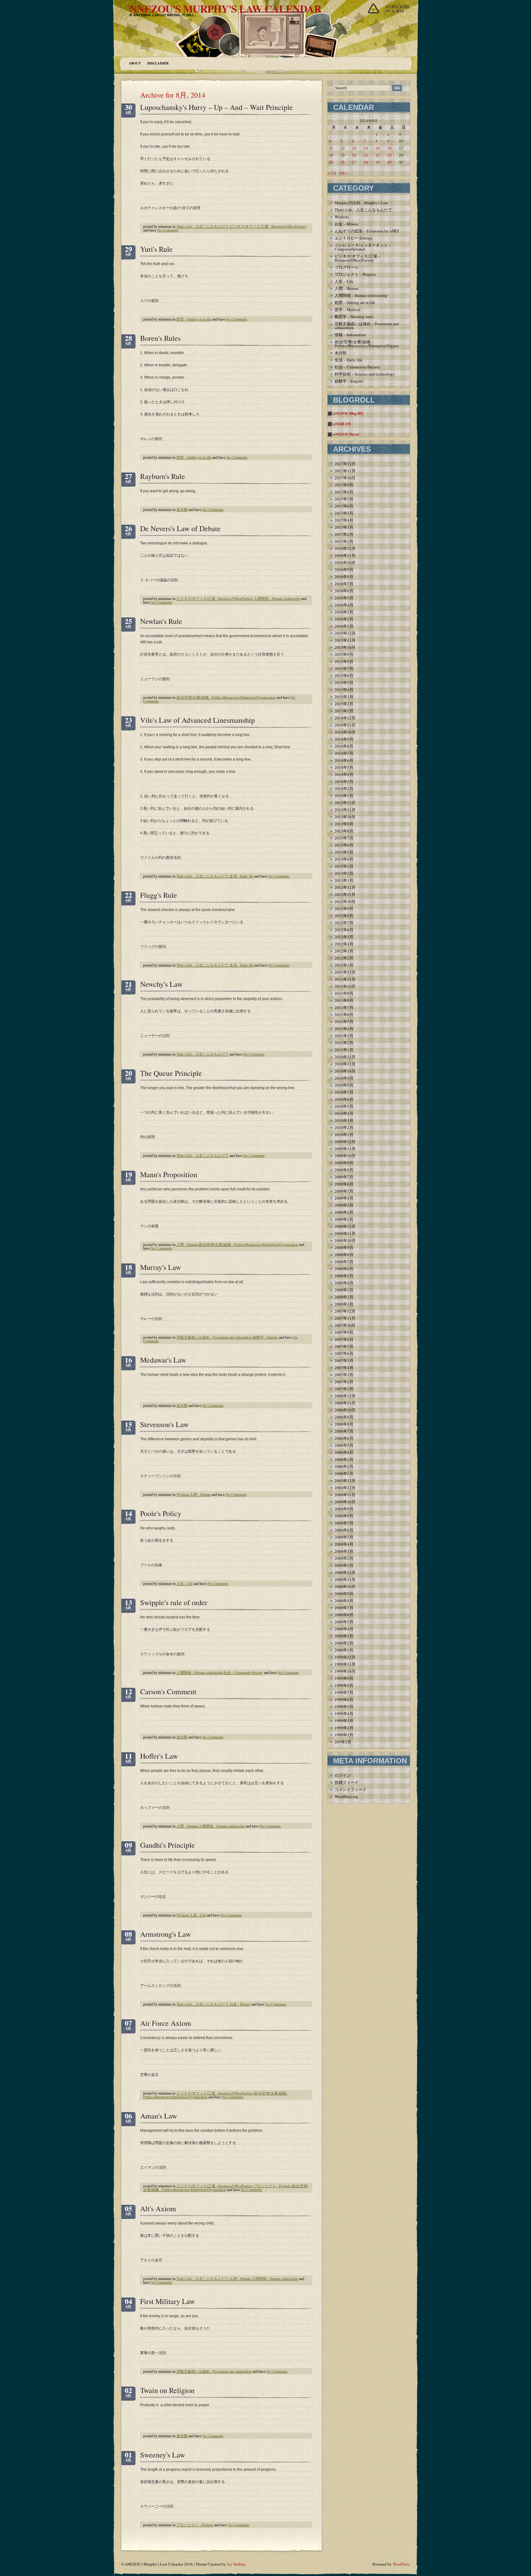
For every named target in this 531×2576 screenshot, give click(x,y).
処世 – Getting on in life (355, 302)
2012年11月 (345, 894)
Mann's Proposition (169, 1174)
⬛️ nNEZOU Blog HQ (345, 414)
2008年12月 (345, 1226)
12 (343, 148)
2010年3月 (344, 1120)
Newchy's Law (161, 984)
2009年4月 (344, 1198)
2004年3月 (344, 1551)
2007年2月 (344, 1382)
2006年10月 (345, 1410)
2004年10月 (345, 1502)
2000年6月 (344, 1615)
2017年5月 (344, 513)
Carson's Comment (168, 1691)
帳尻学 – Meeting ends (354, 317)
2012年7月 (344, 923)
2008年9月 (344, 1247)
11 (331, 148)
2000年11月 (345, 1579)
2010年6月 (344, 1099)
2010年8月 (344, 1085)
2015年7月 (344, 668)
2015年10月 (345, 647)
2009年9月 (344, 1163)
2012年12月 (345, 887)
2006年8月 (344, 1424)
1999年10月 (345, 1671)
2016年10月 (345, 562)
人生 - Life (185, 1583)
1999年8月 (344, 1685)
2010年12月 (345, 1057)
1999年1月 (344, 1735)
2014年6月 (344, 760)
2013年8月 (344, 831)
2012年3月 (344, 951)
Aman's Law (159, 2116)
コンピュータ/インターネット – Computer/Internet (363, 247)
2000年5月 (344, 1622)
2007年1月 (344, 1389)
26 (343, 162)
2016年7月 (344, 584)
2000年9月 (344, 1593)
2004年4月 (344, 1544)
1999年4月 (344, 1714)
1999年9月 (344, 1678)
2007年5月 (344, 1360)
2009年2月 (344, 1212)
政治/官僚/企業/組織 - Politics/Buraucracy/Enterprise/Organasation (226, 697)
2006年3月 (344, 1459)
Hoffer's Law (159, 1756)
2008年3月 (344, 1290)
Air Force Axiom (166, 2023)
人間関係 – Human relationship (361, 295)
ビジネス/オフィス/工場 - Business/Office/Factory (268, 226)
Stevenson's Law (164, 1424)
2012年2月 (344, 958)
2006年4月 (344, 1452)
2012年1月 (344, 965)
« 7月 (332, 173)
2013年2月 (344, 873)
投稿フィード (347, 1782)
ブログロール (347, 267)
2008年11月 (345, 1233)
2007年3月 (344, 1375)
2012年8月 (344, 916)
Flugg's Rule (159, 895)
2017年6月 (344, 506)
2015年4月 (344, 690)
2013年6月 (344, 845)
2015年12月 (345, 633)
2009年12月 (345, 1142)
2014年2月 (344, 788)
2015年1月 (344, 711)
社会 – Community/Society (358, 367)
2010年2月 (344, 1127)
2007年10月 (345, 1325)
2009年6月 (344, 1184)
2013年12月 (345, 803)
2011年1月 (344, 1050)
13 (354, 148)
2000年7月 (344, 1608)
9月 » (344, 173)
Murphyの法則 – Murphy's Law (361, 203)
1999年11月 (345, 1664)
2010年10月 (345, 1071)
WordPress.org (346, 1796)
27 (354, 162)
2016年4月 (344, 605)
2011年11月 (345, 979)
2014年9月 (344, 739)
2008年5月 (344, 1276)
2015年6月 (344, 675)
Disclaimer (158, 63)
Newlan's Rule (161, 621)
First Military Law (167, 2301)
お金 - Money (240, 2004)
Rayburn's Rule (163, 476)
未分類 (182, 509)
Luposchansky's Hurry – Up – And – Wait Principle (216, 107)
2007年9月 (344, 1332)
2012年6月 (344, 930)
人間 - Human (187, 1244)
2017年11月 (345, 471)
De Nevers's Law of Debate (180, 528)
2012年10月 (345, 901)
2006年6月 (344, 1438)
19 (343, 155)
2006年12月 (345, 1396)
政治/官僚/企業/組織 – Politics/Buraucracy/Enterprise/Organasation (372, 344)
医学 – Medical (348, 309)
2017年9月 (344, 485)
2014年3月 (344, 781)
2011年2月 (344, 1043)
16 (389, 148)
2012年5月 (344, 937)
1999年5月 (344, 1706)
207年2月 (343, 1742)
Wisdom (183, 1494)
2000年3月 (344, 1636)
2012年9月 (344, 909)
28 (366, 162)
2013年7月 (344, 838)
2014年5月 (344, 767)
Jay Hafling (236, 2564)
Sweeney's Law (163, 2455)
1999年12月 (345, 1657)
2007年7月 (344, 1346)
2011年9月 (344, 993)
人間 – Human (347, 288)
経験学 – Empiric (349, 381)
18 (331, 155)
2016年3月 (344, 612)
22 (378, 155)
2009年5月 (344, 1191)
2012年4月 (344, 944)
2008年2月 (344, 1297)
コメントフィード (351, 1789)
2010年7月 (344, 1092)
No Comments (168, 230)
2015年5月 (344, 683)
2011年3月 (344, 1036)
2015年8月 (344, 661)
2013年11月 (345, 810)
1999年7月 (344, 1692)
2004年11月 (345, 1495)
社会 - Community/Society (243, 1672)
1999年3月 (344, 1721)
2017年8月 (344, 492)
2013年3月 (344, 866)
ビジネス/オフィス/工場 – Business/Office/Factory (357, 258)
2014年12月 (345, 718)
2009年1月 (344, 1219)
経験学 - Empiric (265, 1337)
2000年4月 (344, 1629)
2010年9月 (344, 1078)
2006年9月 (344, 1417)
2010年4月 (344, 1113)
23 (389, 155)
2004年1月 (344, 1565)
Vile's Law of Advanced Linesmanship (197, 720)
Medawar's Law (163, 1360)
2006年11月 (345, 1403)
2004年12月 (345, 1488)
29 (378, 162)
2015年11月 (345, 640)
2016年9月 (344, 570)
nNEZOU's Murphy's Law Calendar (225, 9)
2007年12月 (345, 1311)
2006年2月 (344, 1466)
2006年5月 (344, 1445)
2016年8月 (344, 577)
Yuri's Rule (156, 249)
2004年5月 (344, 1537)
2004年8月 (344, 1516)
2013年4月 (344, 859)
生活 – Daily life (348, 360)
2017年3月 (344, 527)
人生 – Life (344, 281)
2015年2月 (344, 704)
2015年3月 (344, 697)
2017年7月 (344, 499)
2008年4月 (344, 1283)
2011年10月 (345, 986)
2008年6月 (344, 1269)
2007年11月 (345, 1318)
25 (331, 162)
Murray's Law (161, 1267)
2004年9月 (344, 1509)
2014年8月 (344, 746)
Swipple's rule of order (174, 1602)
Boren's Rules (160, 338)
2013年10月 (345, 817)
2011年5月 (344, 1021)
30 (389, 162)
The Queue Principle (171, 1073)
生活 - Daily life (242, 876)
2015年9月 (344, 654)
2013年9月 (344, 824)
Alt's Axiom (158, 2208)
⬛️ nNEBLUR (339, 424)
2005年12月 (345, 1481)
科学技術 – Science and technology (365, 374)
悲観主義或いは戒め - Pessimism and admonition (214, 1337)
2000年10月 (345, 1586)
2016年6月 (344, 591)
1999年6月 (344, 1699)
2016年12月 (345, 548)
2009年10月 (345, 1156)
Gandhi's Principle (167, 1845)
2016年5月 (344, 598)
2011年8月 (344, 1000)
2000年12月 (345, 1572)
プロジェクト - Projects (272, 2186)
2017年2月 (344, 534)
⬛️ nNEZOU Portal (343, 434)
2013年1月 (344, 880)
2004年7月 (344, 1523)
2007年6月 (344, 1353)
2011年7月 (344, 1007)
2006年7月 (344, 1431)
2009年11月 (345, 1149)
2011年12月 (345, 972)
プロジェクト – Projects (355, 274)
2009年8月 (344, 1170)
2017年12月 (345, 464)
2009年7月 (344, 1177)
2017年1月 (344, 541)
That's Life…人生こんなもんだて (203, 226)
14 (366, 148)
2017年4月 (344, 520)
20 (354, 155)
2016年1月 (344, 626)
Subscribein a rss (398, 9)
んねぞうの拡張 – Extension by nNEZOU (370, 231)
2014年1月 (344, 796)
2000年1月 (344, 1650)
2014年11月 (345, 725)
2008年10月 (345, 1240)
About (135, 63)
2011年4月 (344, 1029)
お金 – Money (347, 224)
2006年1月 (344, 1473)
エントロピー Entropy (354, 238)
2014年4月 (344, 774)
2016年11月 (345, 555)
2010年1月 (344, 1134)
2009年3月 (344, 1205)
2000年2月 (344, 1643)
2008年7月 (344, 1262)
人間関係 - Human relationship (277, 598)
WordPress (401, 2564)
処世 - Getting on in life (194, 319)
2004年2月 (344, 1558)
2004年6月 (344, 1530)
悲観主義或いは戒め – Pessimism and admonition (367, 326)
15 (378, 148)
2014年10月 (345, 732)
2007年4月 (344, 1368)
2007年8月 (344, 1339)
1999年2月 (344, 1728)
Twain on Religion (167, 2390)
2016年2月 (344, 619)
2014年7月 (344, 753)
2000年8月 (344, 1601)
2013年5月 (344, 852)
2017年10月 (345, 478)
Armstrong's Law (165, 1934)
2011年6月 (344, 1014)
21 (366, 155)
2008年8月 (344, 1255)
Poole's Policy (161, 1513)
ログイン (343, 1775)
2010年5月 (344, 1106)
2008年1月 (344, 1304)
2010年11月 (345, 1064)
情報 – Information (350, 335)
